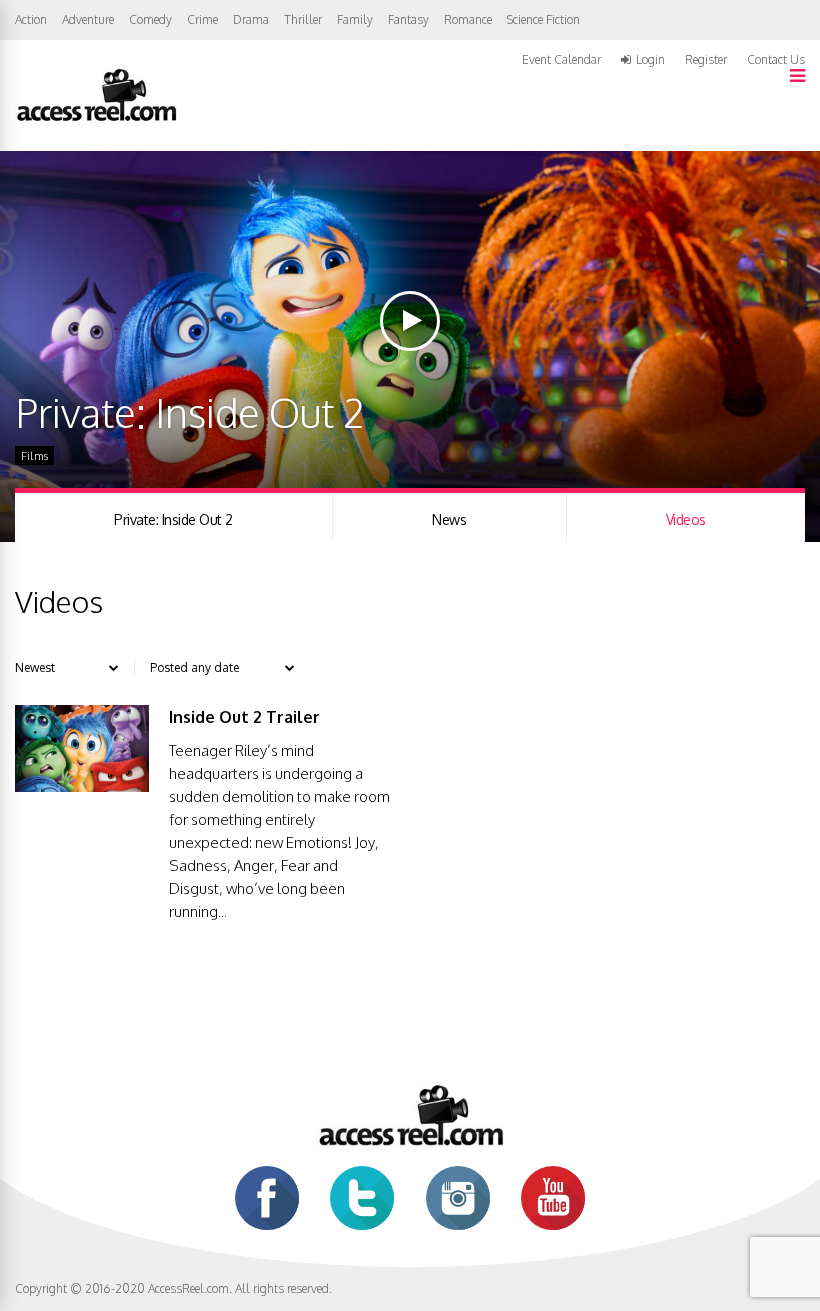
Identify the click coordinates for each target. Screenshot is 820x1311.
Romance (468, 19)
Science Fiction (543, 19)
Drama (251, 19)
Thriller (303, 19)
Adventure (88, 19)
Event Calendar (561, 59)
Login (650, 60)
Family (355, 19)
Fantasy (408, 19)
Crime (202, 19)
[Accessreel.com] (96, 119)
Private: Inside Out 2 (173, 519)
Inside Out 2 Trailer (244, 717)
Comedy (150, 19)
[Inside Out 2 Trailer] (82, 786)
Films (34, 456)
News (449, 519)
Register (706, 60)
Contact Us (776, 59)
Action (31, 19)
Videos (686, 519)
